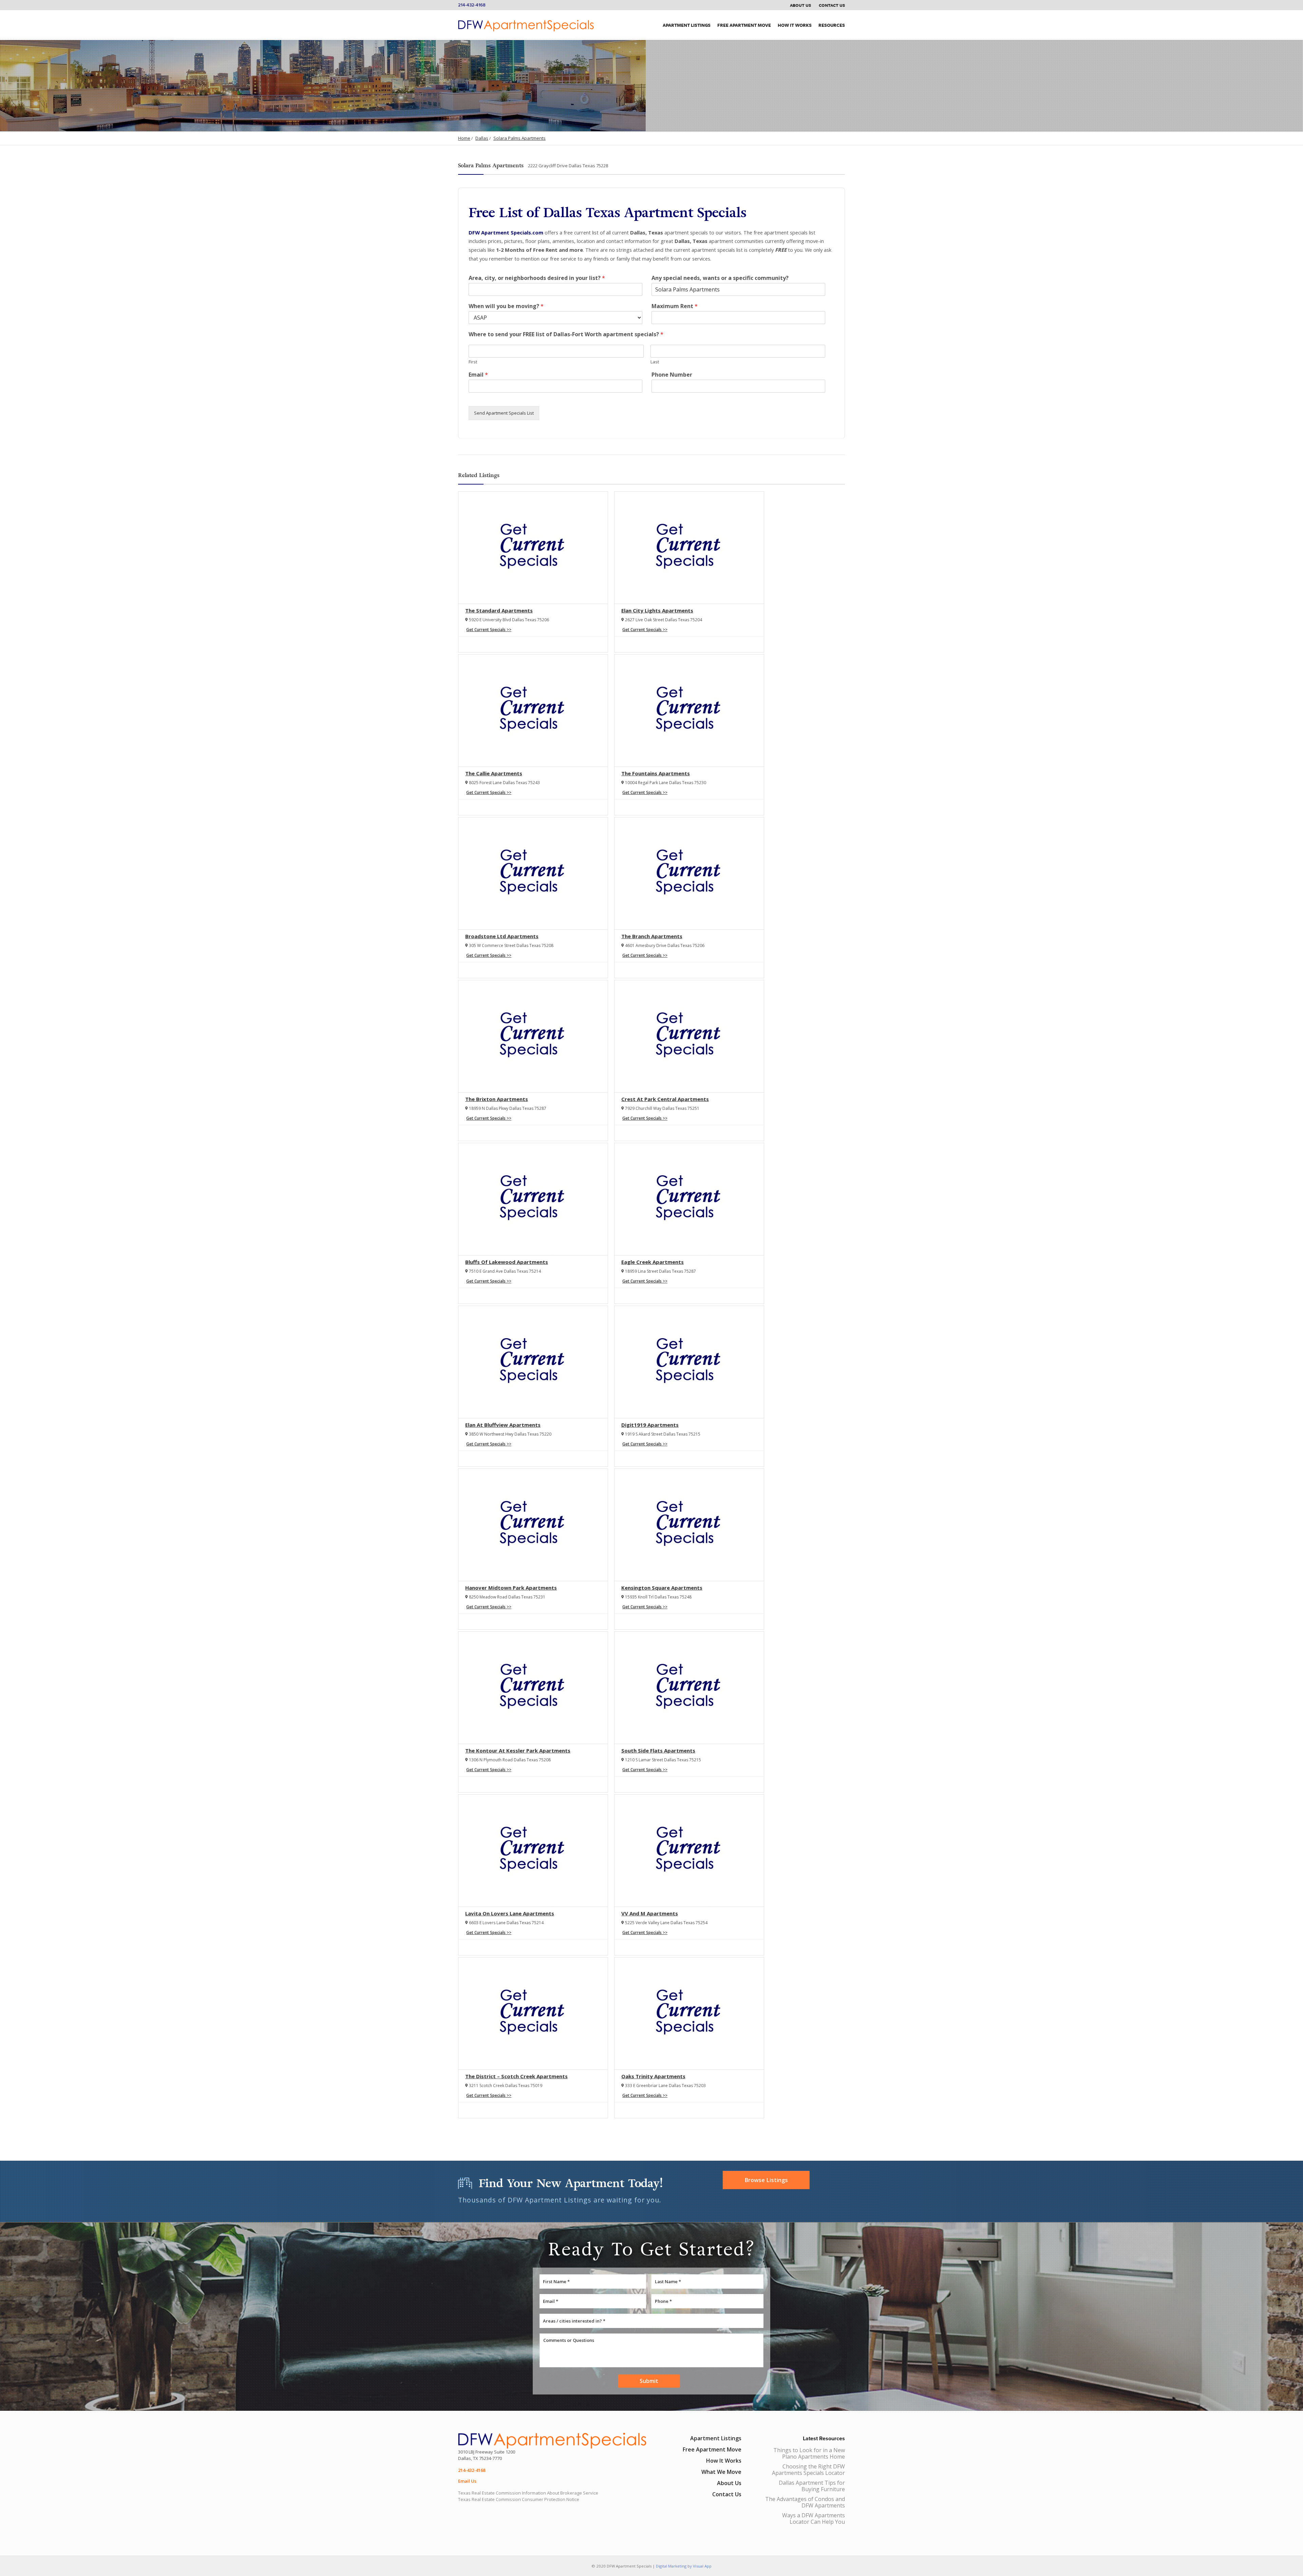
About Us (800, 5)
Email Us (467, 2481)
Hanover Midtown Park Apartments (511, 1588)
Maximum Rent (675, 306)
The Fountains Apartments (656, 773)
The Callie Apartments (494, 773)
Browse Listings (766, 2180)
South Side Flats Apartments (658, 1750)
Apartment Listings (687, 25)
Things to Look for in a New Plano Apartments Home (809, 2453)
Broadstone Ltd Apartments (502, 936)
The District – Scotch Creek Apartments (516, 2076)
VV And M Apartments (650, 1913)
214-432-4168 (472, 5)
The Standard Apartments (499, 610)
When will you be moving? (506, 306)
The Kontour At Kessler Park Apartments (518, 1750)
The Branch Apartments (652, 936)
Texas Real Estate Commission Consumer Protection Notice (519, 2499)
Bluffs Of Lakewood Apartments (507, 1262)
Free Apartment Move (744, 25)
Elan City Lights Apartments (657, 610)
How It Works (795, 25)
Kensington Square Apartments (662, 1588)
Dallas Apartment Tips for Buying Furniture (812, 2486)
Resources (832, 25)
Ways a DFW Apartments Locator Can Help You (814, 2518)
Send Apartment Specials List (504, 413)
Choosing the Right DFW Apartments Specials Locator (808, 2470)
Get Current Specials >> (489, 630)
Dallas (482, 138)
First (473, 362)
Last (655, 362)
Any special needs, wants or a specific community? (720, 278)
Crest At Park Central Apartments (665, 1099)
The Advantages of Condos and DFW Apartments (805, 2502)
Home (464, 138)
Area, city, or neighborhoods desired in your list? (537, 278)
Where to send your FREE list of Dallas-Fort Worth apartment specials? (566, 334)
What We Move (721, 2472)
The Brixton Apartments (497, 1099)
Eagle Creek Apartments (653, 1262)
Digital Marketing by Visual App (684, 2566)
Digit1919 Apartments (650, 1425)
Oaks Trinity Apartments (653, 2076)
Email (478, 375)
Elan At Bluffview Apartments (503, 1425)
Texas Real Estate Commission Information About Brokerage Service (528, 2493)
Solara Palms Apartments (520, 138)
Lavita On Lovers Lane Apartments (510, 1913)
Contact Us (832, 5)
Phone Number (672, 375)
